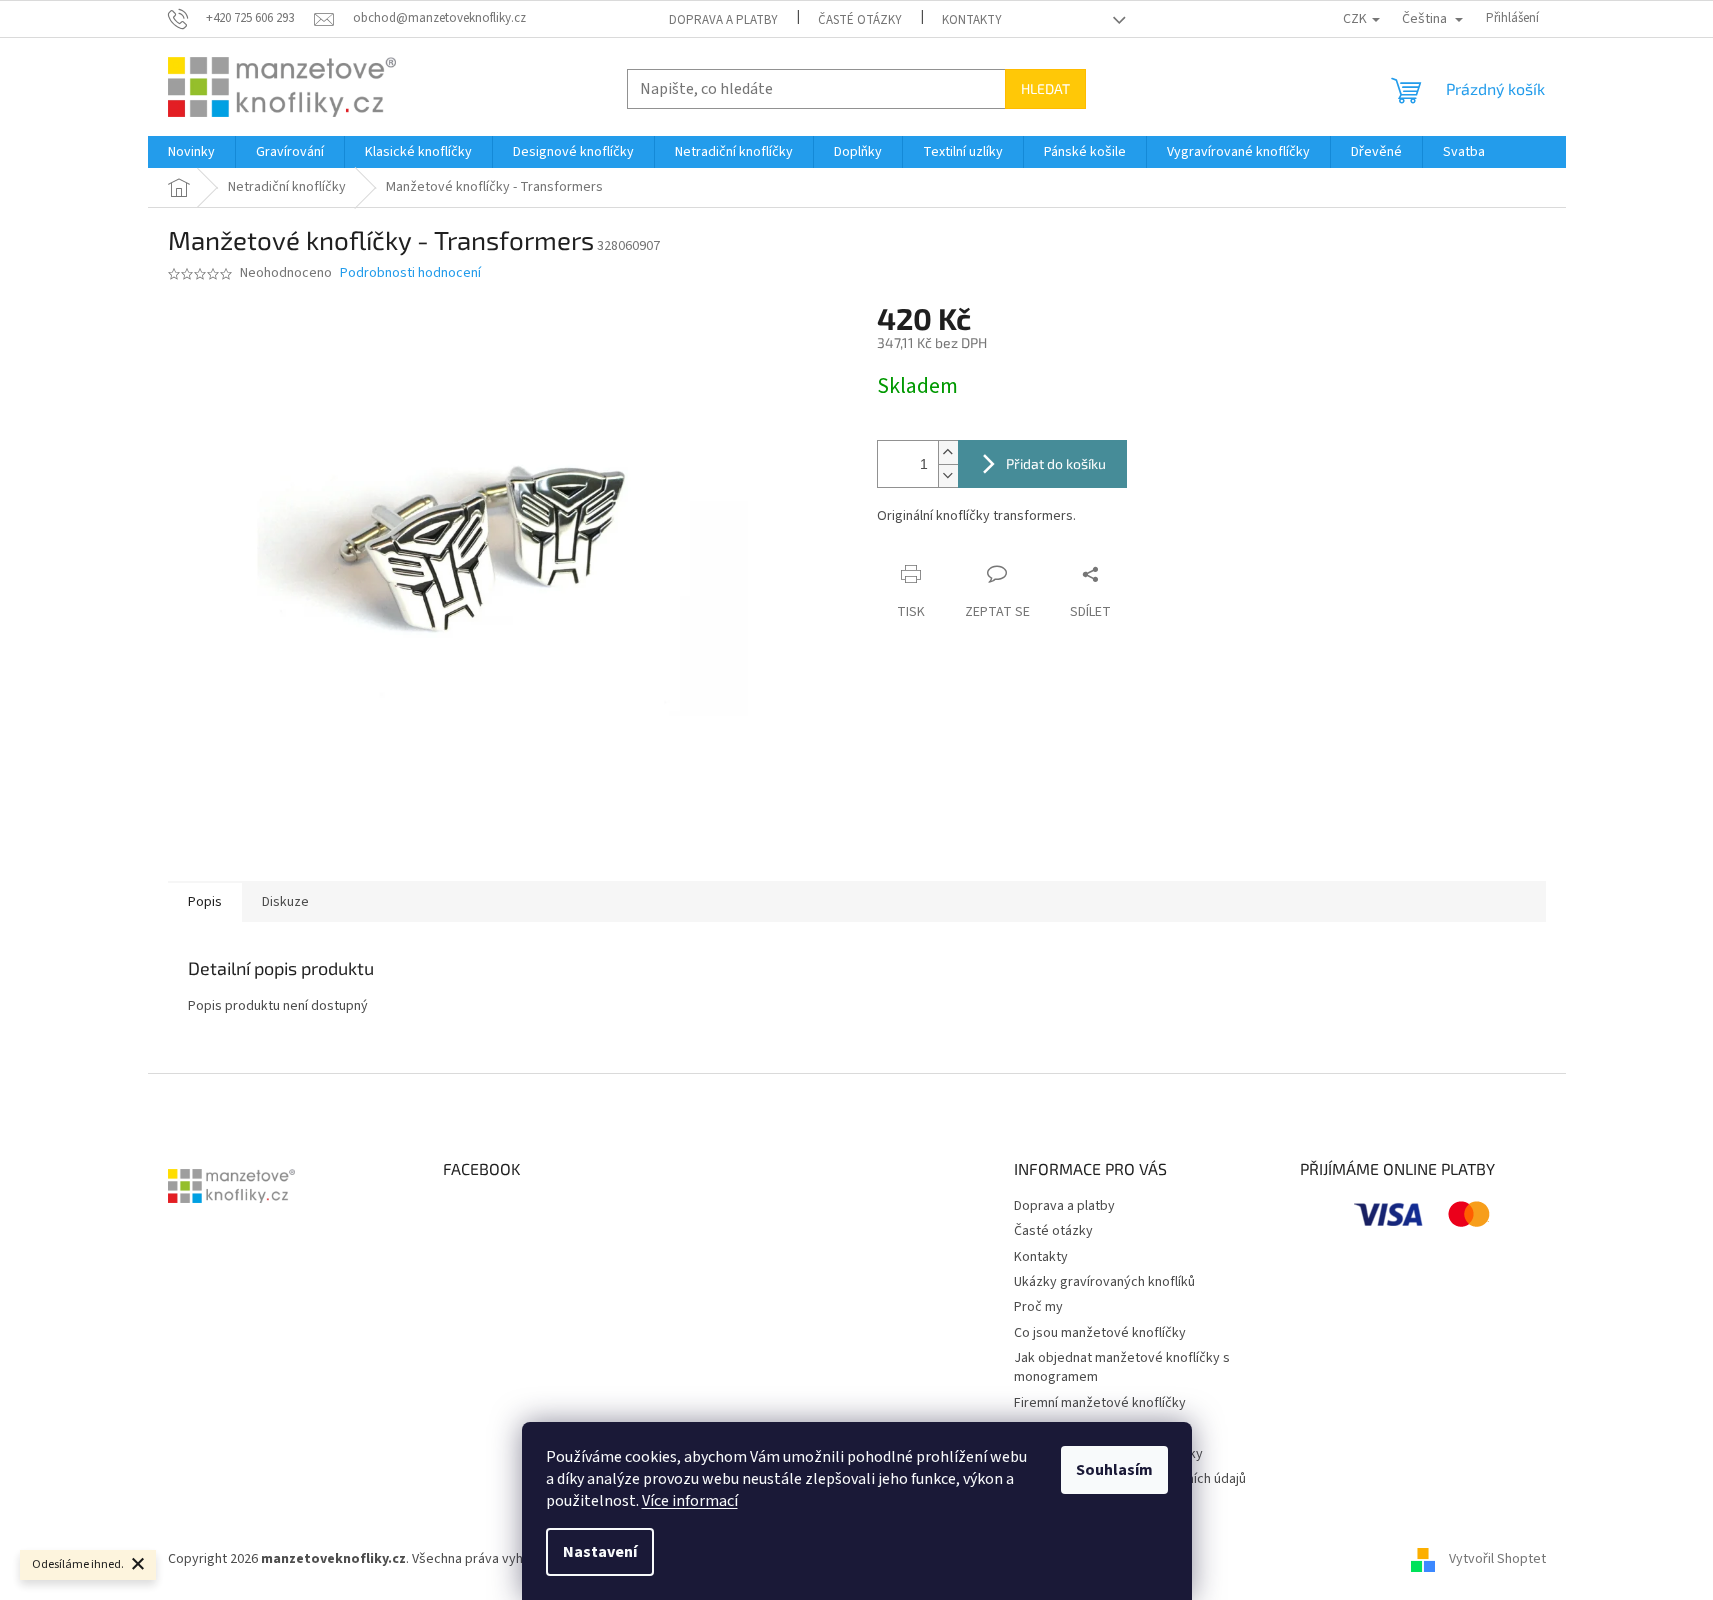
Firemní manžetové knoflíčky (1100, 1403)
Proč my (1038, 1307)
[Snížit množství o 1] (948, 475)
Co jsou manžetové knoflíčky (1100, 1333)
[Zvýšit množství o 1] (948, 452)
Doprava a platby (723, 20)
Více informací (690, 1501)
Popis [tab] (205, 902)
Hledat (1045, 88)
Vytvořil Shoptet (1497, 1559)
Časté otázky (860, 20)
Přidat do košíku (1056, 463)
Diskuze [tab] (285, 902)
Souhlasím (1114, 1470)
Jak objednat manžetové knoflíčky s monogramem (1122, 1367)
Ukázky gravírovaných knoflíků (1104, 1282)
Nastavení (600, 1552)
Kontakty (972, 20)
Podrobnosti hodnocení (410, 273)
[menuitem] (191, 152)
